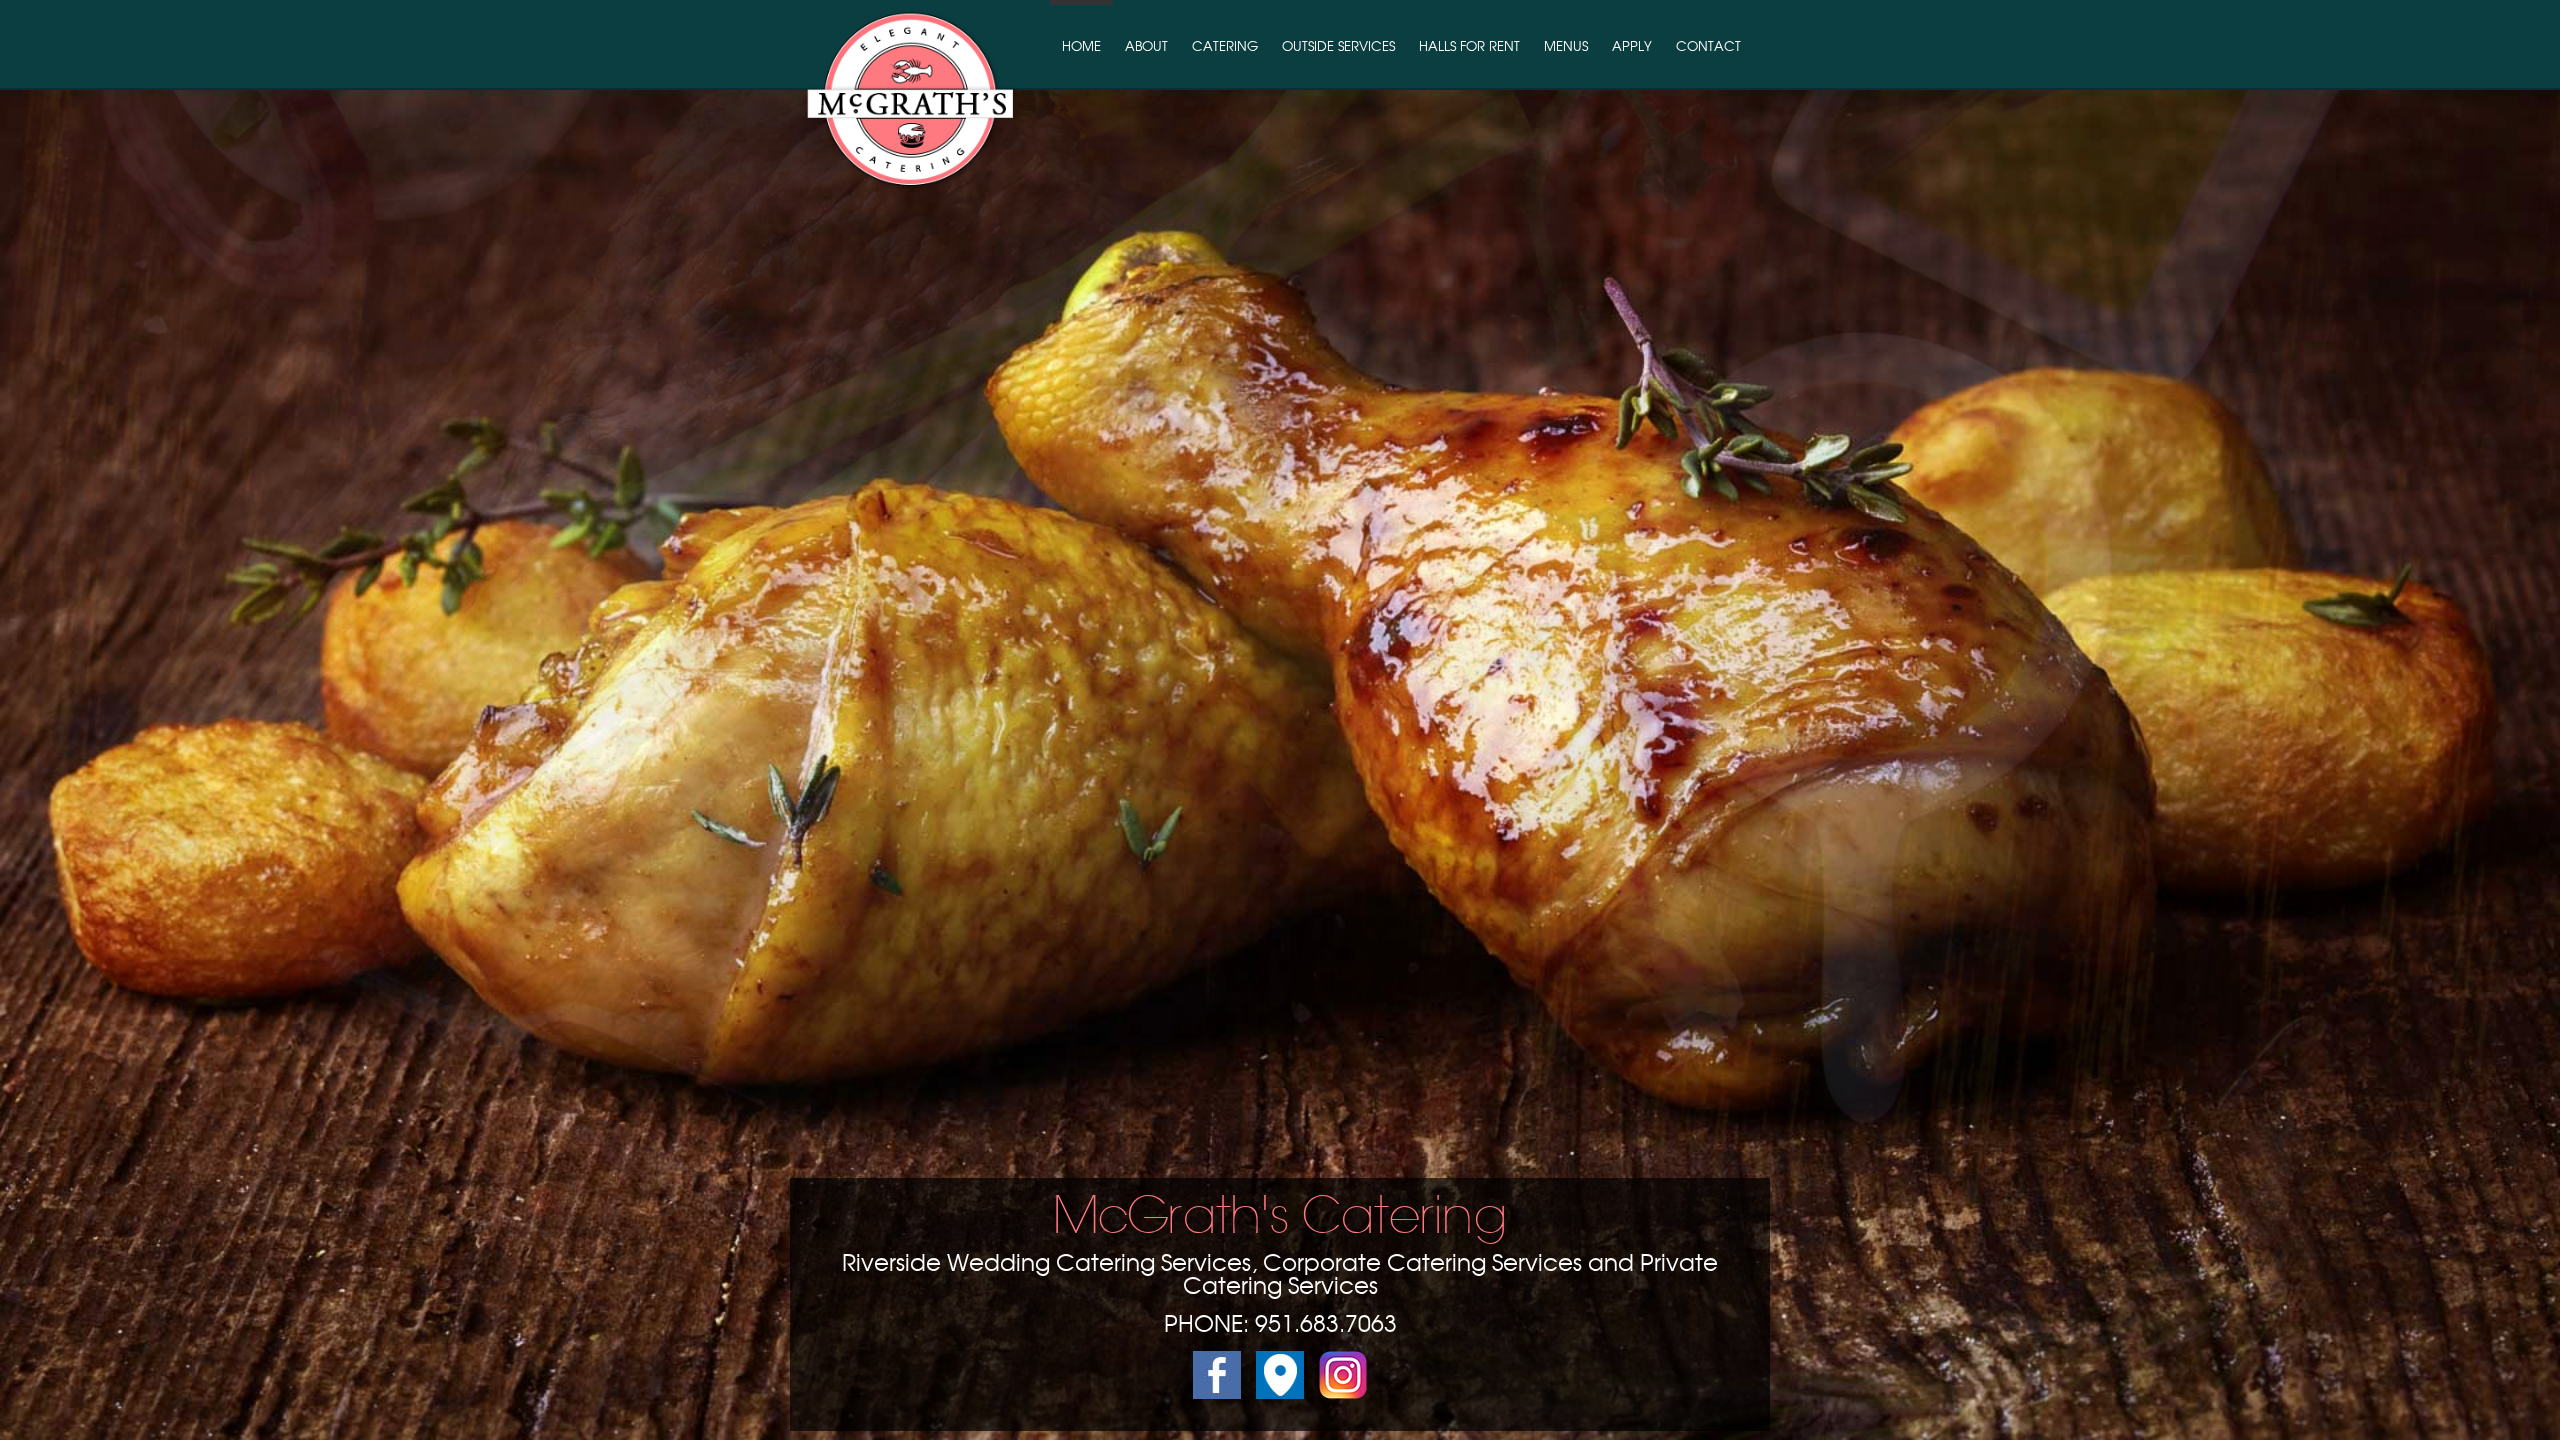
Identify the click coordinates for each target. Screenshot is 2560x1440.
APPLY (1632, 47)
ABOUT (1146, 47)
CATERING (1225, 47)
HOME (1081, 47)
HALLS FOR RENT (1469, 47)
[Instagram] (1335, 1394)
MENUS (1566, 47)
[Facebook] (1217, 1394)
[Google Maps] (1272, 1394)
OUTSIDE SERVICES (1338, 47)
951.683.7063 (1326, 1325)
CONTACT (1708, 47)
